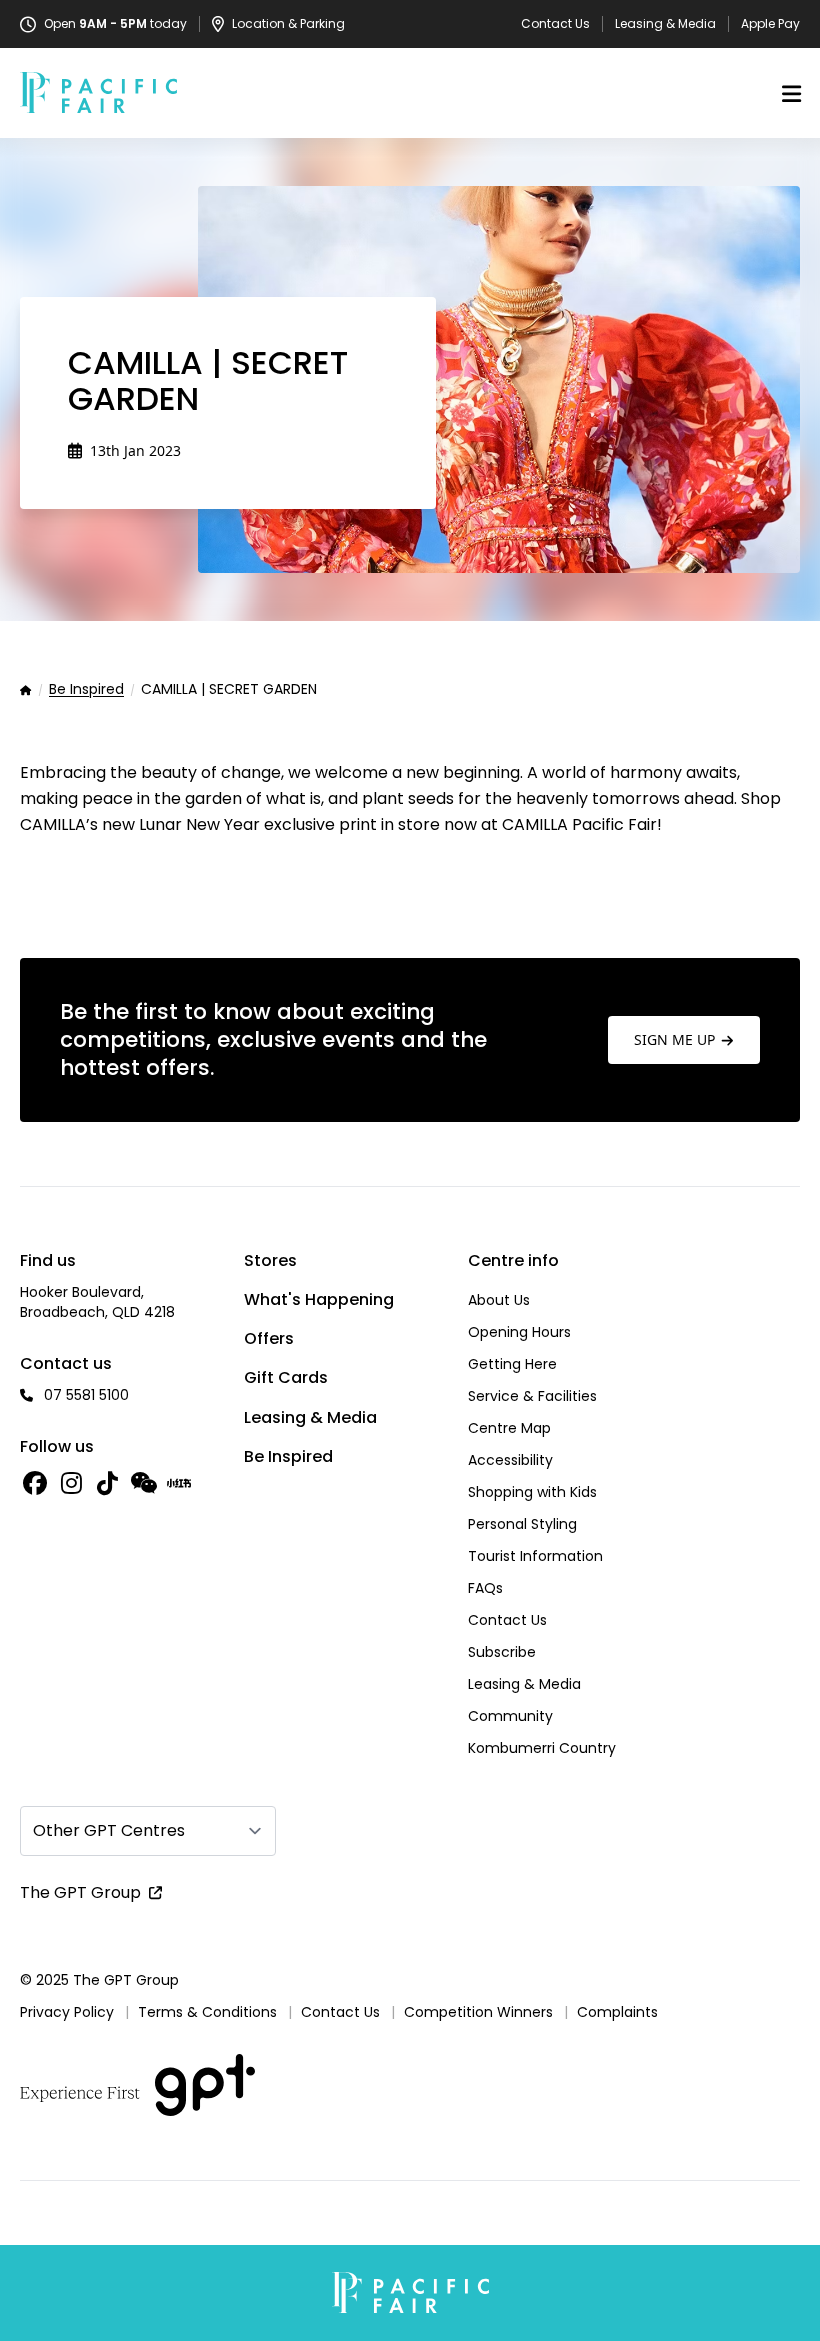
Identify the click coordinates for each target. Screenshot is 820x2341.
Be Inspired (86, 690)
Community (510, 1716)
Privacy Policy (67, 2012)
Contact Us (555, 24)
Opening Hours (519, 1332)
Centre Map (509, 1428)
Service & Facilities (532, 1396)
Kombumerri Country (542, 1748)
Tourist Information (535, 1556)
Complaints (617, 2012)
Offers (269, 1338)
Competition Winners (478, 2012)
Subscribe (502, 1652)
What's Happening (319, 1299)
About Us (499, 1300)
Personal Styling (522, 1524)
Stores (270, 1260)
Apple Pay (770, 24)
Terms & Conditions (207, 2012)
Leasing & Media (665, 24)
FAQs (485, 1588)
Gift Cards (286, 1377)
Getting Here (512, 1364)
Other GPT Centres (109, 1830)
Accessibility (510, 1460)
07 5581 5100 (86, 1395)
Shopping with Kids (532, 1492)
